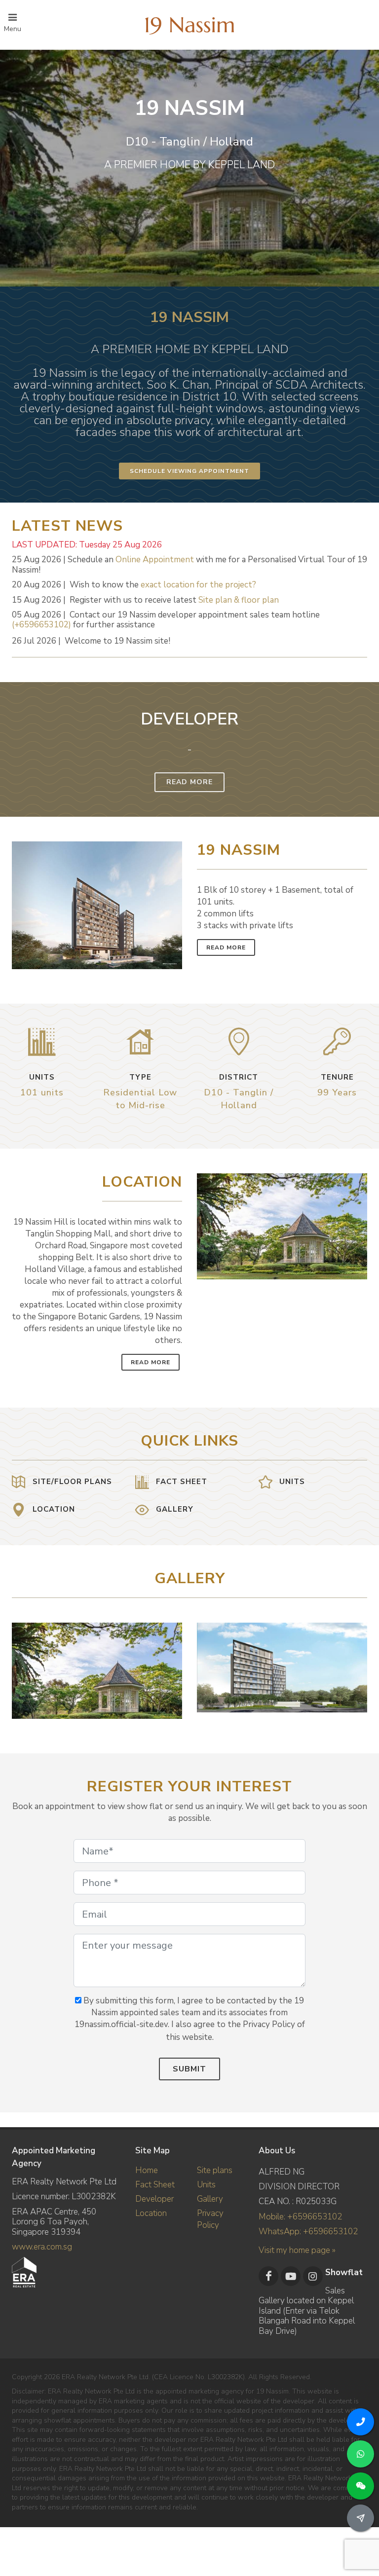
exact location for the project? (198, 585)
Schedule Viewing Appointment (189, 471)
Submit (189, 2069)
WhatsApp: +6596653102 (308, 2231)
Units (206, 2185)
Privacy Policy (210, 2219)
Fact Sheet (155, 2185)
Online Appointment (155, 560)
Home (147, 2170)
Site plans (215, 2170)
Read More (189, 782)
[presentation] (358, 1666)
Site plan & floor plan (239, 600)
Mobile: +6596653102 (300, 2217)
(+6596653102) (41, 625)
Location (151, 2213)
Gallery (210, 2199)
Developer (154, 2199)
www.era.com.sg (42, 2247)
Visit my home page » (297, 2250)
